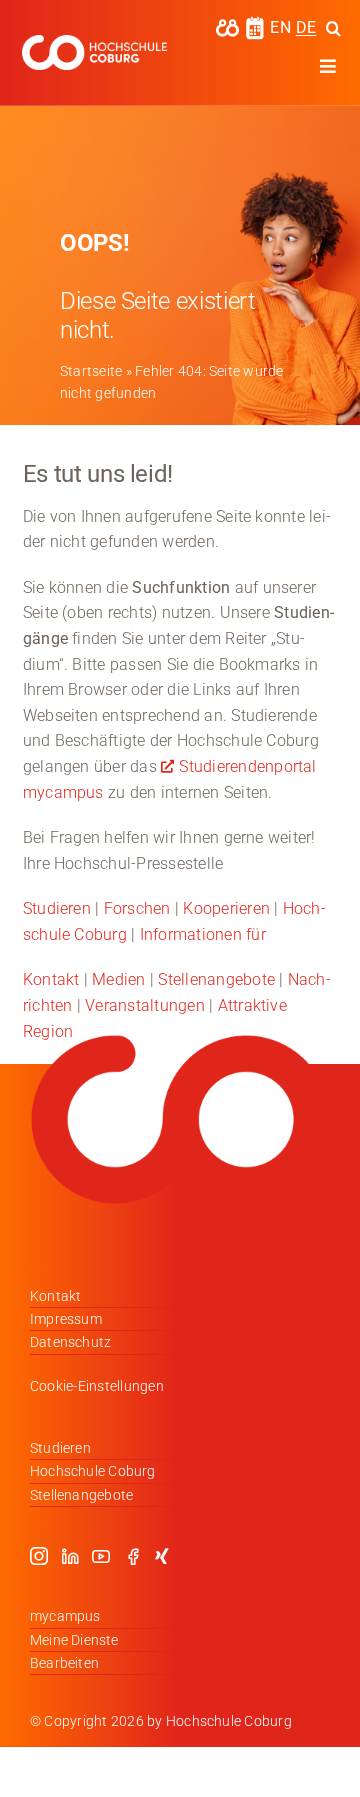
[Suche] (333, 28)
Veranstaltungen (145, 1005)
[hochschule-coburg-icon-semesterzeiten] (255, 23)
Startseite (91, 371)
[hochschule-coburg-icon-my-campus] (227, 25)
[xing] (162, 1556)
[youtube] (101, 1556)
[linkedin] (70, 1556)
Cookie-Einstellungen (97, 1386)
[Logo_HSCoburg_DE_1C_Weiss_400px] (94, 42)
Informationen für (203, 934)
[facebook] (133, 1556)
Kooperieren (226, 908)
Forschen (137, 908)
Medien (118, 979)
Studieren (57, 908)
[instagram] (39, 1556)
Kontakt (51, 979)
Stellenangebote (216, 979)
